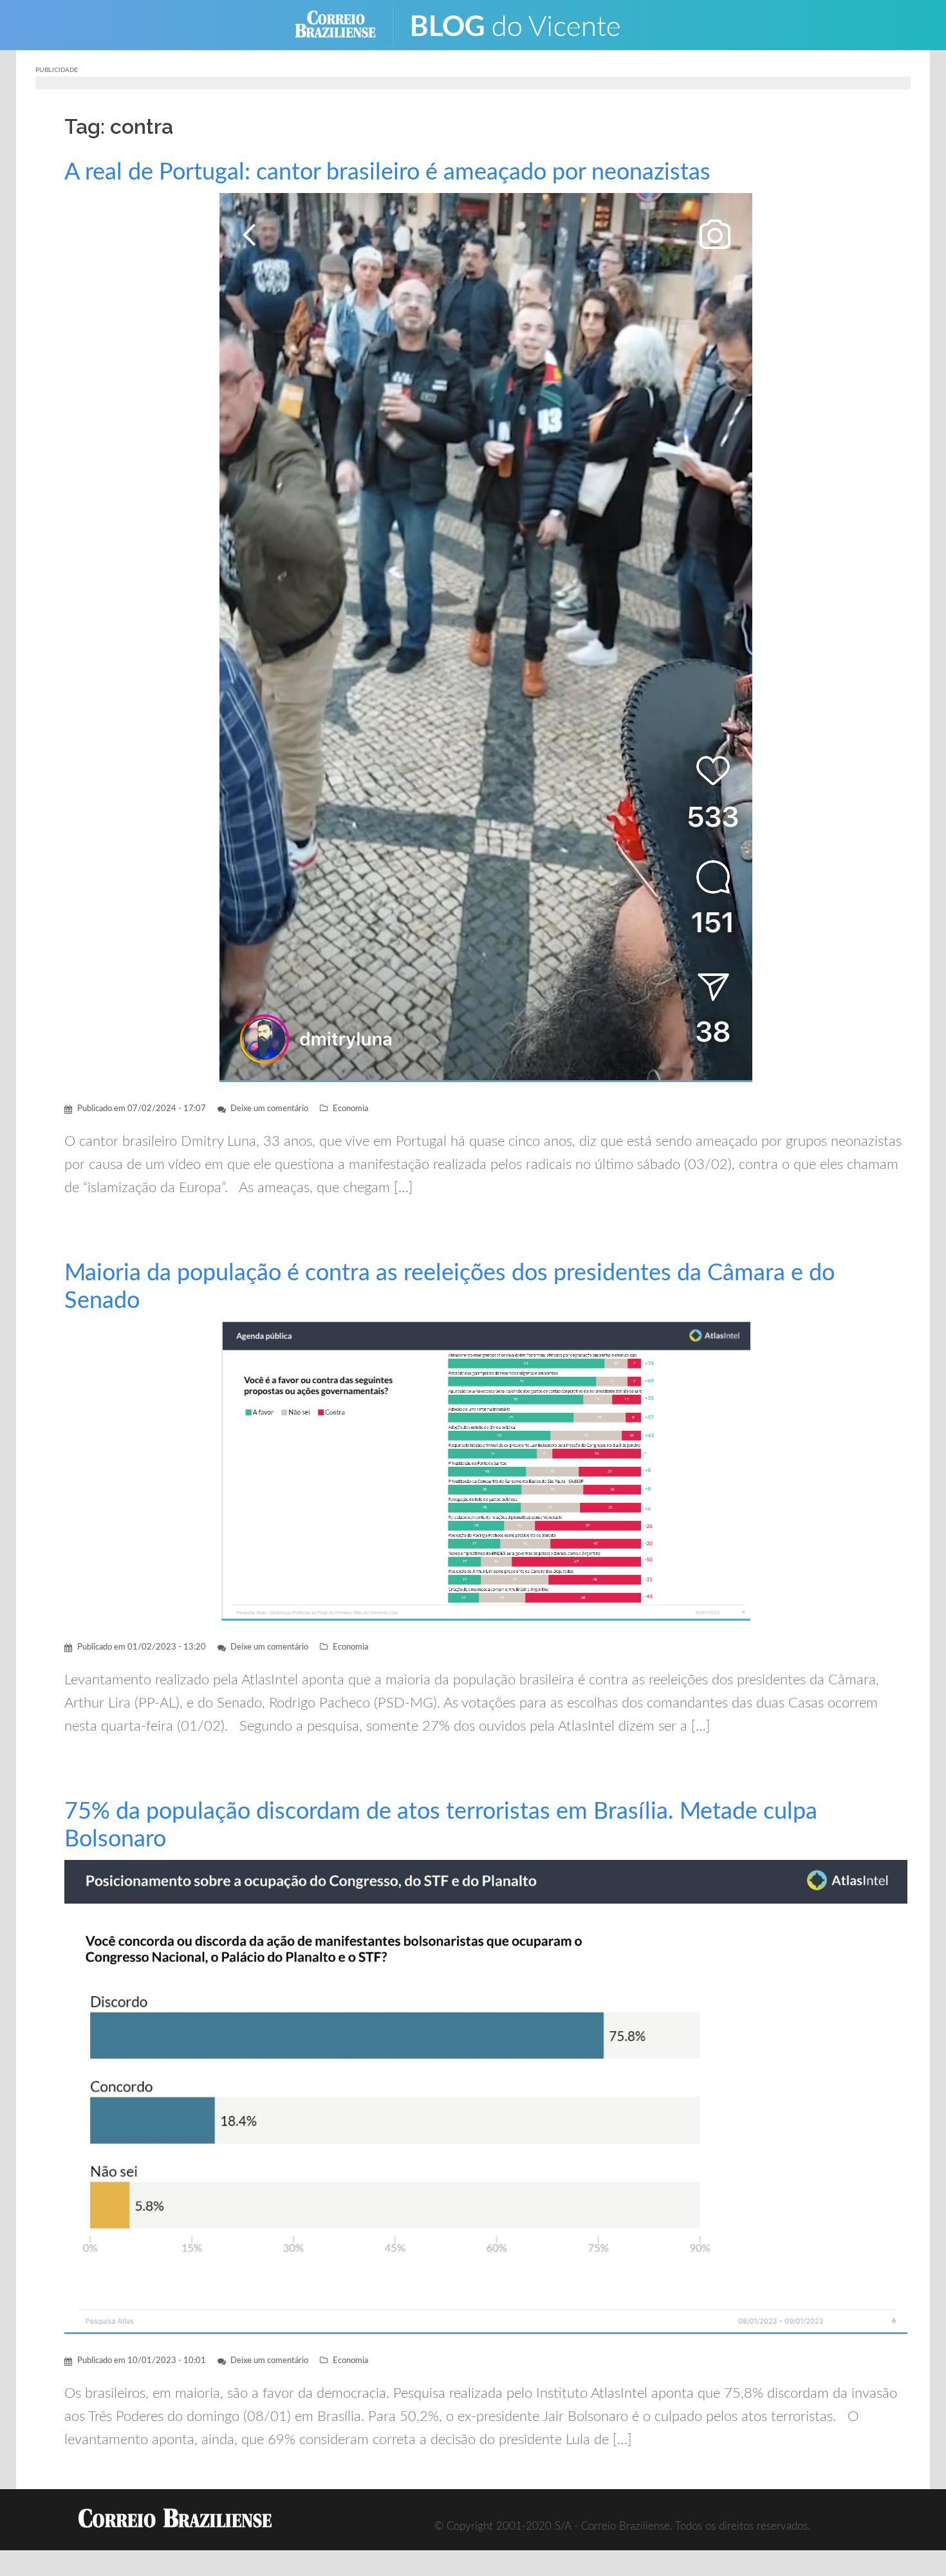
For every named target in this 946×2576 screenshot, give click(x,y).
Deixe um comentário (269, 1109)
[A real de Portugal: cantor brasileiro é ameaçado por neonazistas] (486, 637)
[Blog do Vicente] (525, 24)
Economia (350, 1109)
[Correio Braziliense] (345, 24)
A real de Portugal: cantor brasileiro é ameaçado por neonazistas (387, 172)
